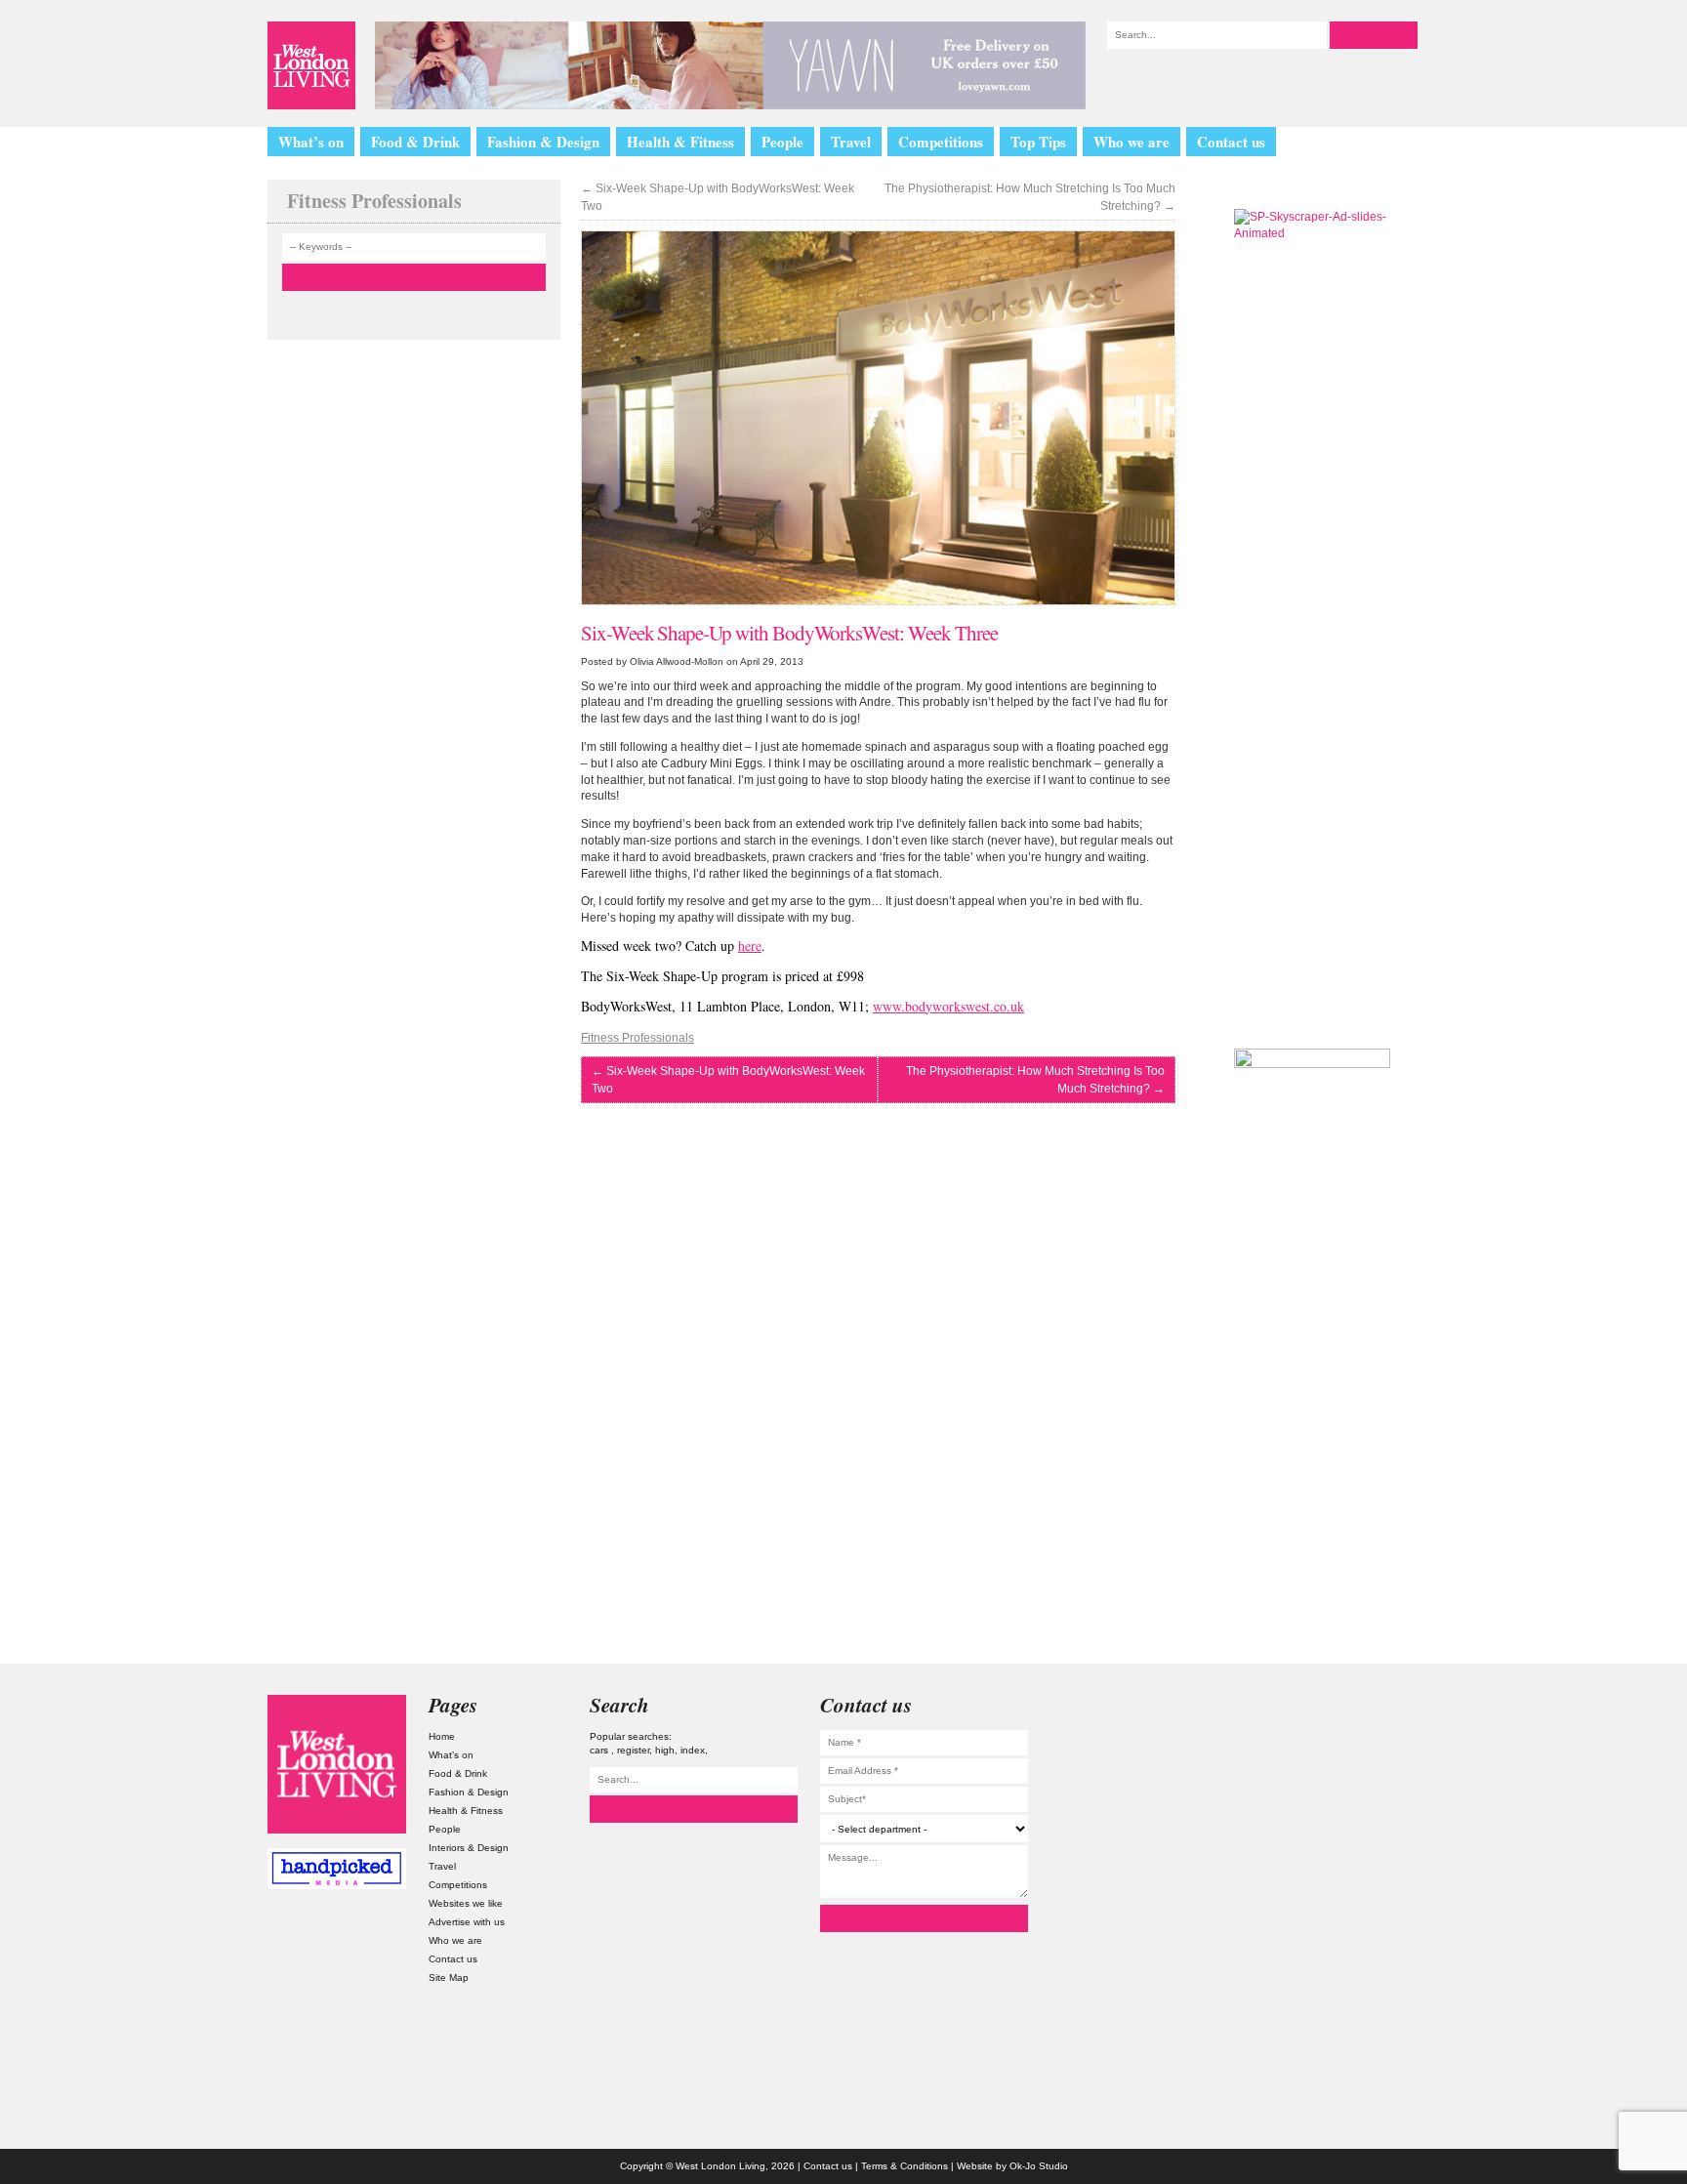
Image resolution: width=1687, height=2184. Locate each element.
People (782, 142)
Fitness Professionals (638, 1038)
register (633, 1750)
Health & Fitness (680, 142)
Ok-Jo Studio (1039, 2166)
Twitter (1350, 1766)
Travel (851, 142)
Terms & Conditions (905, 2166)
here (750, 946)
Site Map (449, 1978)
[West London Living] (311, 65)
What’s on (311, 142)
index (693, 1750)
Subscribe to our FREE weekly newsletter (1312, 922)
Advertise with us (467, 1922)
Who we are (1132, 142)
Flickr (1350, 1819)
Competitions (941, 142)
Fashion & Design (543, 142)
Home (442, 1736)
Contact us (1231, 142)
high (665, 1750)
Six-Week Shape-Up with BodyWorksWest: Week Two (718, 197)
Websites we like (466, 1903)
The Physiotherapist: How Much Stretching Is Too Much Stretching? (1030, 197)
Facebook (1350, 1871)
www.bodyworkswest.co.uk (948, 1006)
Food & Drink (415, 142)
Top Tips (1038, 142)
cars (600, 1750)
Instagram (1350, 1714)
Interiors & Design (469, 1848)
